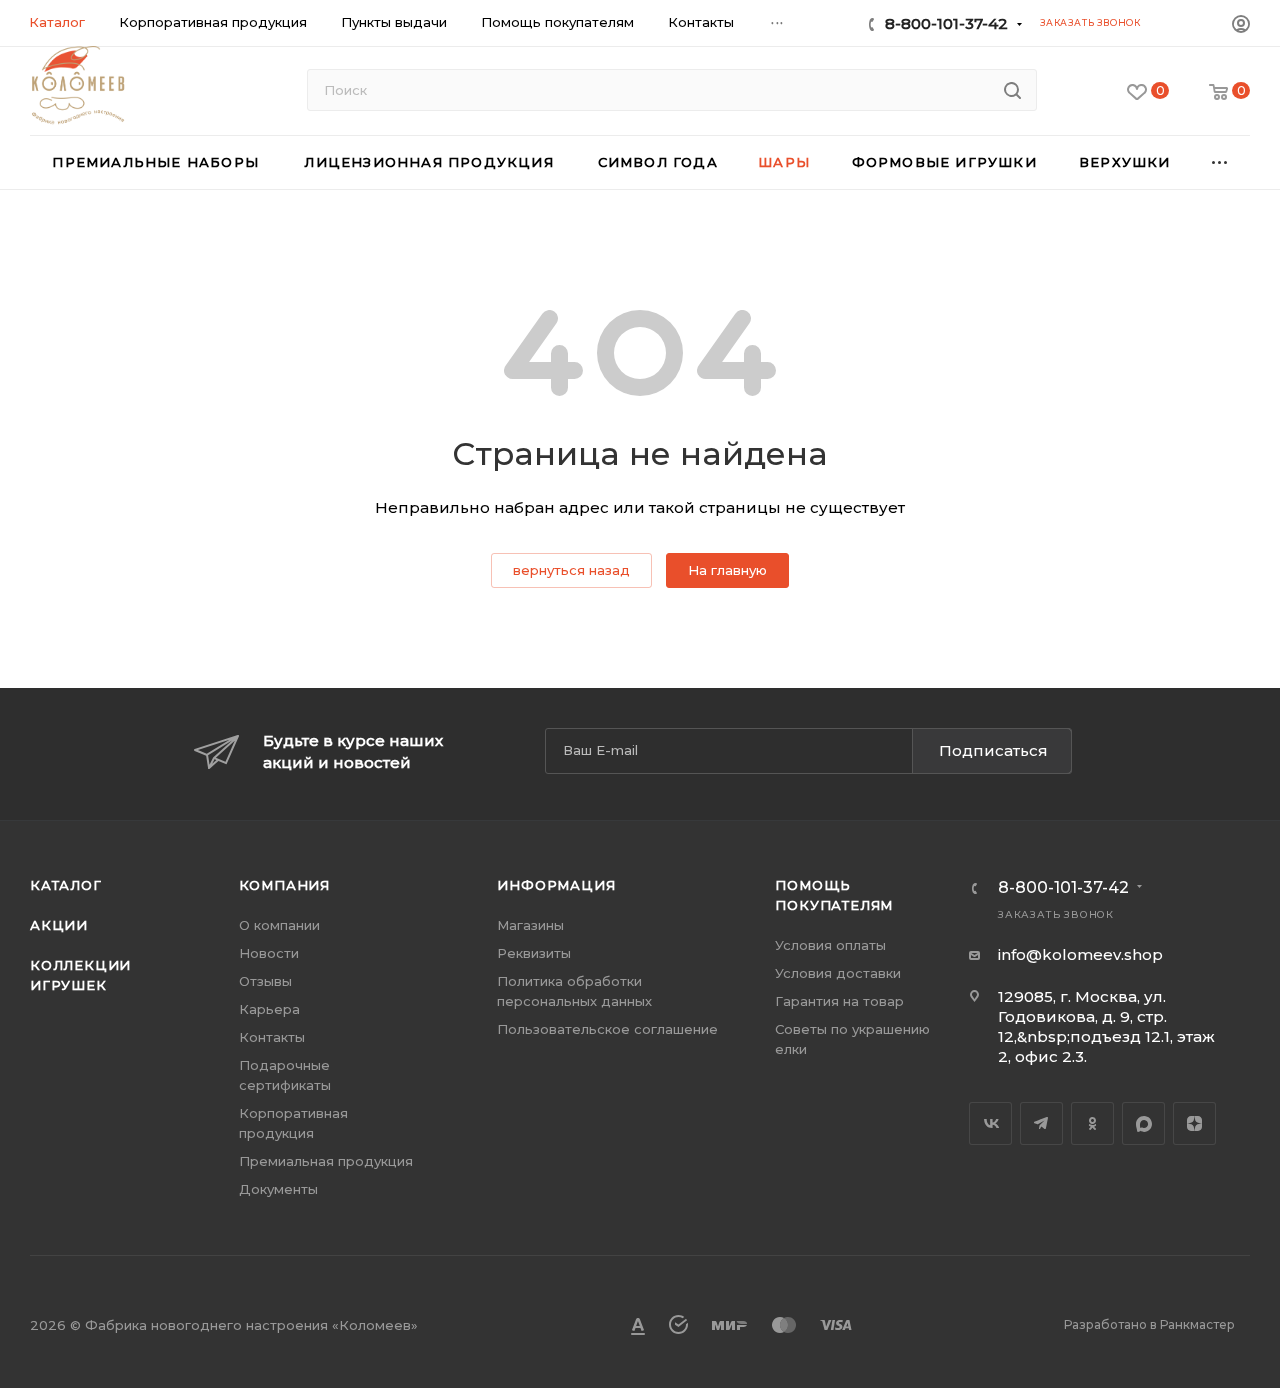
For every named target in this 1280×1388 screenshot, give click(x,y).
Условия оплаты (830, 945)
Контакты (272, 1037)
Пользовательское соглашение (607, 1029)
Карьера (269, 1009)
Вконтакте (990, 1123)
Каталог (66, 885)
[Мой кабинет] (1241, 26)
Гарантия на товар (839, 1001)
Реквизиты (534, 953)
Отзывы (265, 981)
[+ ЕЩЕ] (1220, 162)
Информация (556, 885)
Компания (284, 885)
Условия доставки (838, 973)
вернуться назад (571, 570)
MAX (1143, 1123)
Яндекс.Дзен (1194, 1123)
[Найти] (1012, 90)
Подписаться (993, 750)
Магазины (530, 925)
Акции (59, 925)
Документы (278, 1189)
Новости (269, 953)
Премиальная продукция (326, 1161)
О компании (279, 925)
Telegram (1041, 1123)
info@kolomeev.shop (1080, 954)
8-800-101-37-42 (946, 23)
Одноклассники (1092, 1123)
